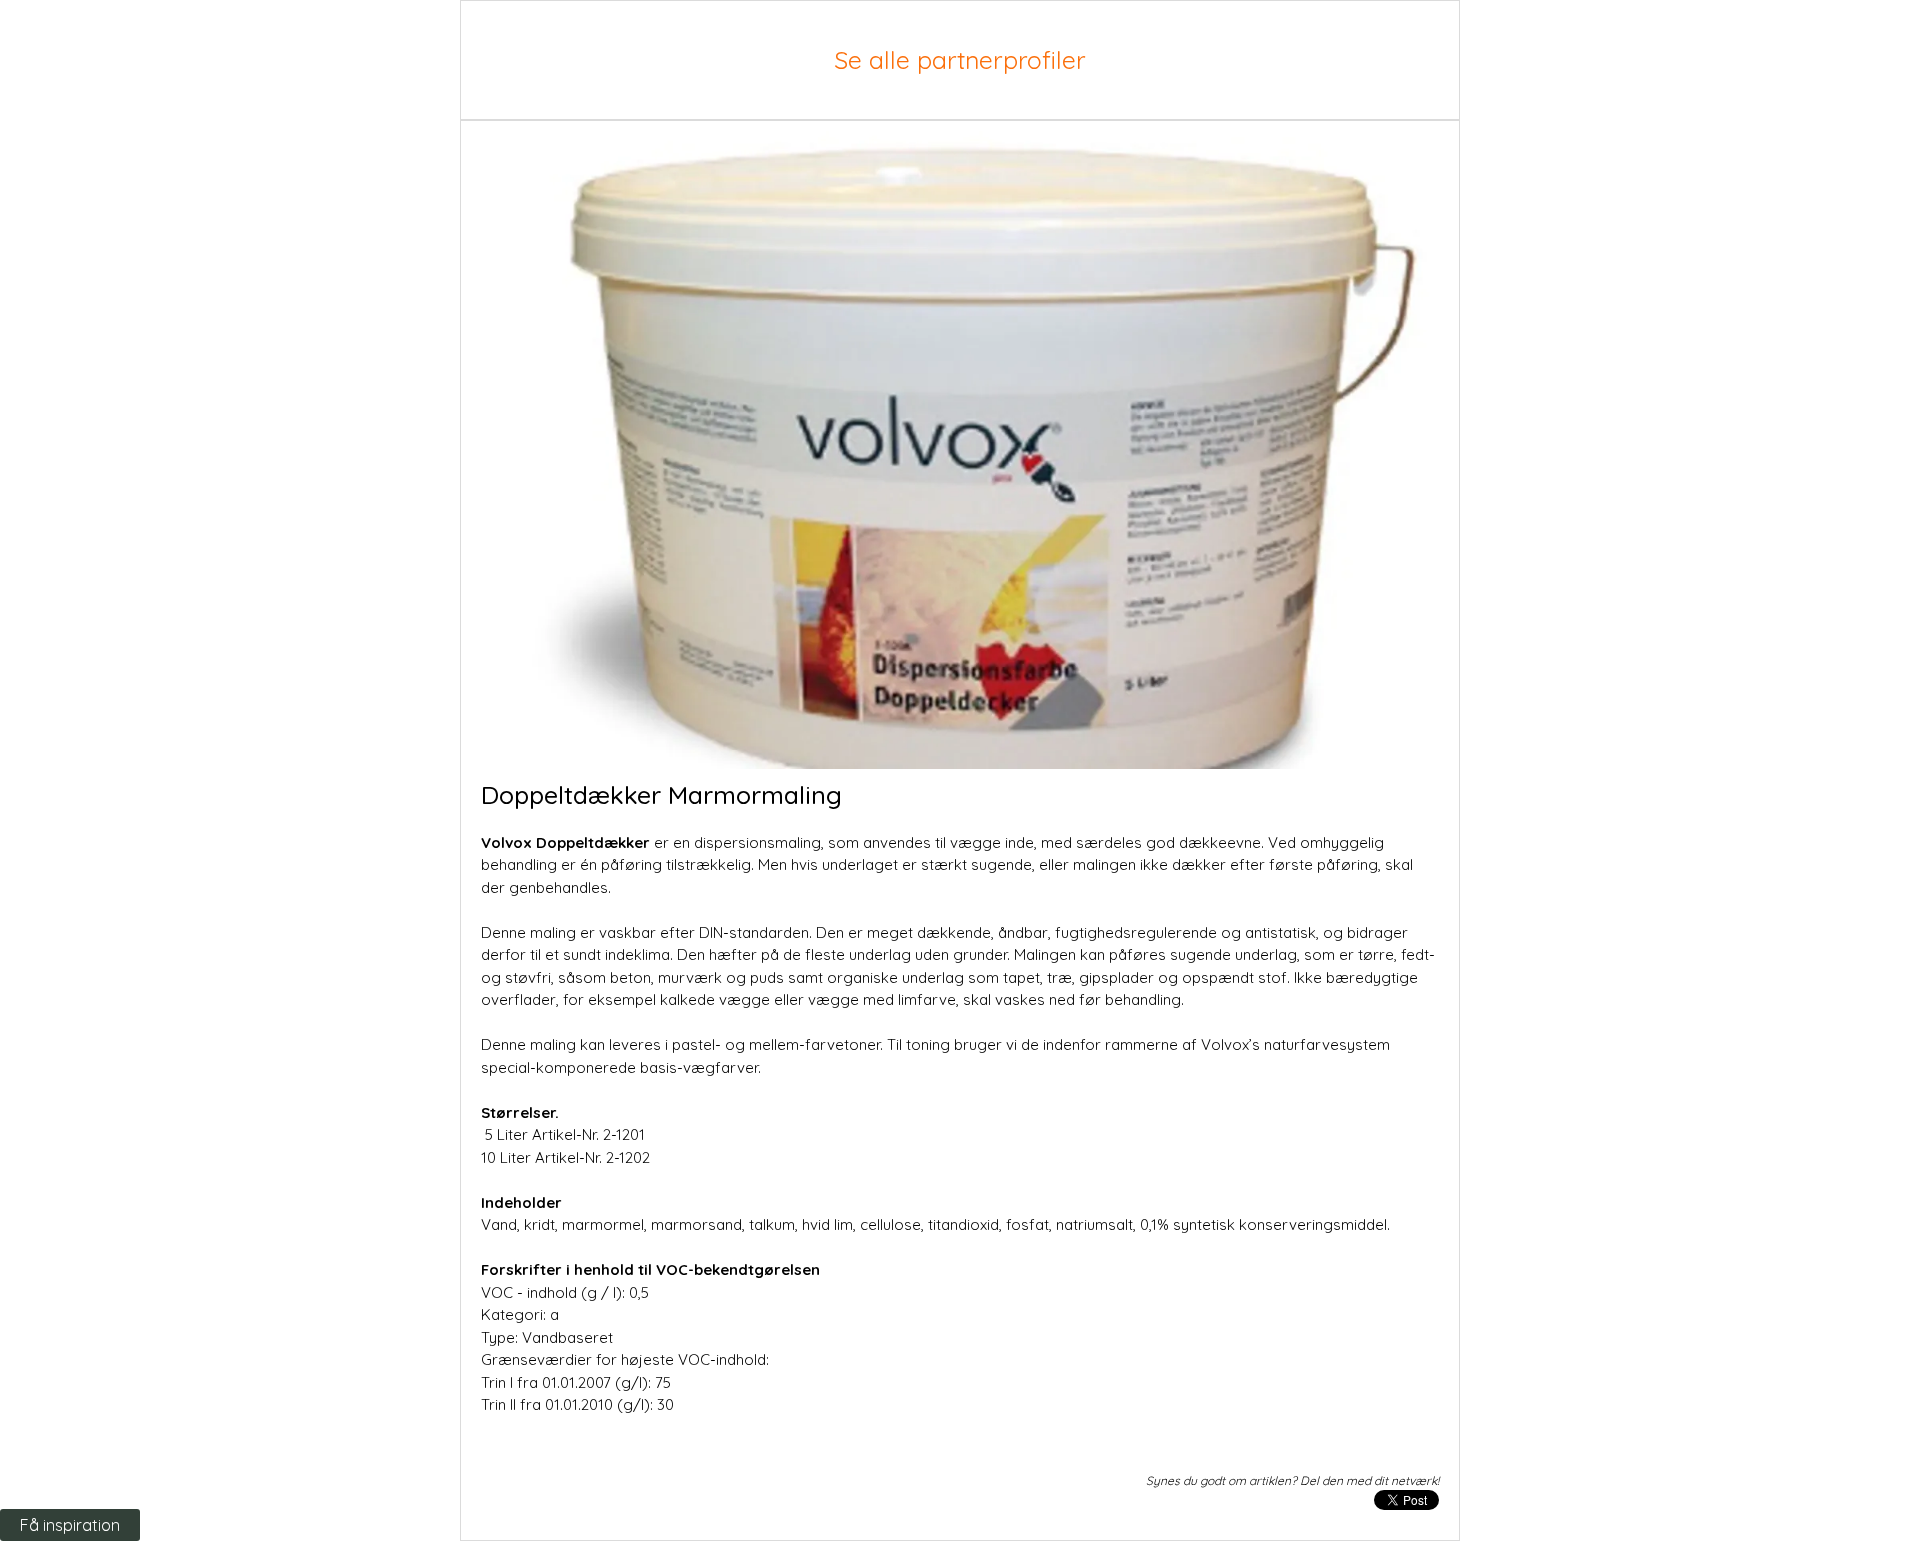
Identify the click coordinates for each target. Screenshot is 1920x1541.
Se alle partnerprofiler (960, 59)
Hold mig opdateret (387, 1241)
